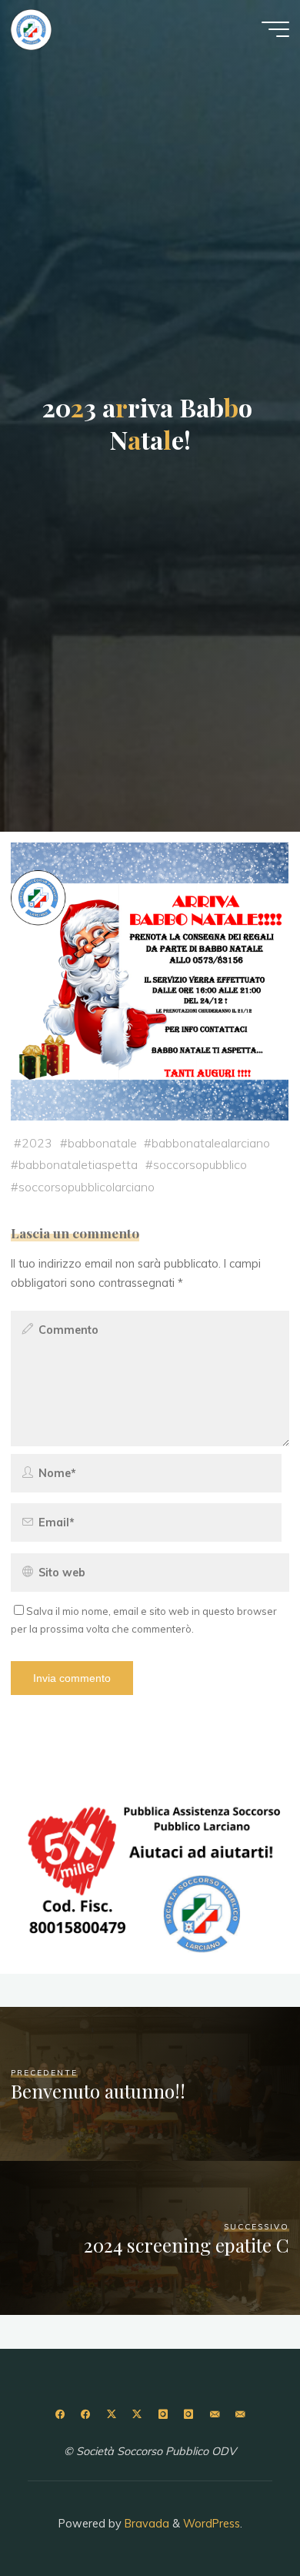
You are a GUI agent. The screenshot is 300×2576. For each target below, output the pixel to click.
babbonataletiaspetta (78, 1165)
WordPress (212, 2524)
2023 (37, 1143)
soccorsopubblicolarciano (87, 1187)
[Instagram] (163, 2415)
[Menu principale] (275, 29)
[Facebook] (60, 2415)
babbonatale (102, 1143)
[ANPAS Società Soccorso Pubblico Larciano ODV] (31, 28)
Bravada (145, 2524)
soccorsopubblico (200, 1165)
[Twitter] (111, 2415)
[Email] (214, 2415)
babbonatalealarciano (211, 1143)
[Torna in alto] (240, 2516)
